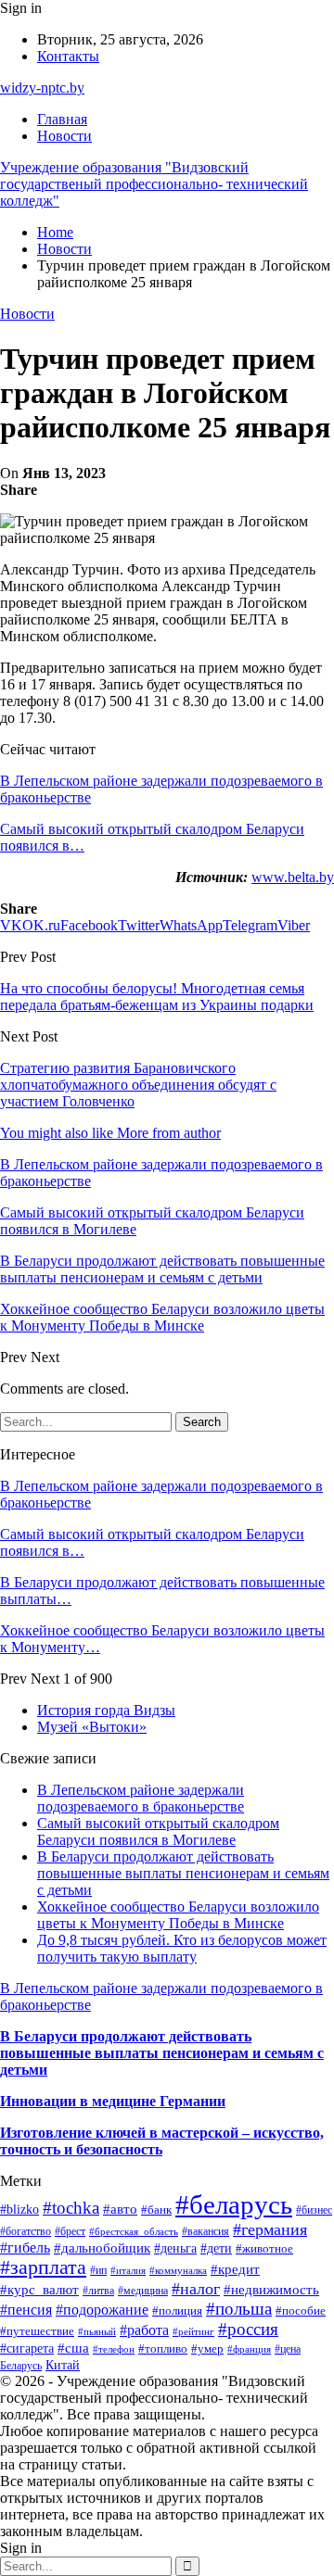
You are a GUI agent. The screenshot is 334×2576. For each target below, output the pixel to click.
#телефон (114, 2349)
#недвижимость (271, 2290)
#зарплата (43, 2267)
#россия (248, 2329)
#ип (98, 2271)
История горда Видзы (106, 1710)
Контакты (68, 56)
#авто (120, 2209)
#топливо (163, 2349)
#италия (128, 2270)
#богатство (26, 2231)
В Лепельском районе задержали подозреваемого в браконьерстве (141, 1798)
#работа (144, 2330)
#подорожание (102, 2310)
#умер (207, 2349)
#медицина (143, 2291)
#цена (288, 2349)
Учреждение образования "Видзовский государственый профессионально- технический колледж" (154, 184)
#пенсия (26, 2310)
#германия (270, 2229)
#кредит (235, 2269)
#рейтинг (193, 2332)
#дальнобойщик (102, 2248)
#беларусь (234, 2204)
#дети (216, 2248)
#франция (249, 2349)
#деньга (175, 2248)
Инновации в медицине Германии (113, 2101)
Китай (63, 2365)
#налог (196, 2289)
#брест (70, 2231)
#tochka (71, 2208)
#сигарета (27, 2348)
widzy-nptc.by (42, 88)
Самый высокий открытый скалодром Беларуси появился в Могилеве (158, 1831)
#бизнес (314, 2210)
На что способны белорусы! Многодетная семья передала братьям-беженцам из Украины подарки (157, 997)
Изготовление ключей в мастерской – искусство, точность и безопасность (162, 2141)
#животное (264, 2248)
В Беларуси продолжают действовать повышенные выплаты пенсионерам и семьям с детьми (183, 1873)
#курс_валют (39, 2290)
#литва (98, 2291)
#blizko (19, 2209)
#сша (73, 2348)
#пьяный (97, 2331)
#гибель (25, 2248)
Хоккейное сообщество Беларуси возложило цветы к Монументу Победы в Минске (178, 1915)
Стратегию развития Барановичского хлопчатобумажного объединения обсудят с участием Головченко (138, 1085)
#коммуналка (178, 2270)
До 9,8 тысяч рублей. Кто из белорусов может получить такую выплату (182, 1948)
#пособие (301, 2311)
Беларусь (21, 2366)
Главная (62, 119)
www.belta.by (293, 877)
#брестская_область (134, 2231)
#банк (156, 2210)
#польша (239, 2309)
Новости (64, 136)
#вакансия (206, 2232)
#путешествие (37, 2331)
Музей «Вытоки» (92, 1727)
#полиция (177, 2311)
